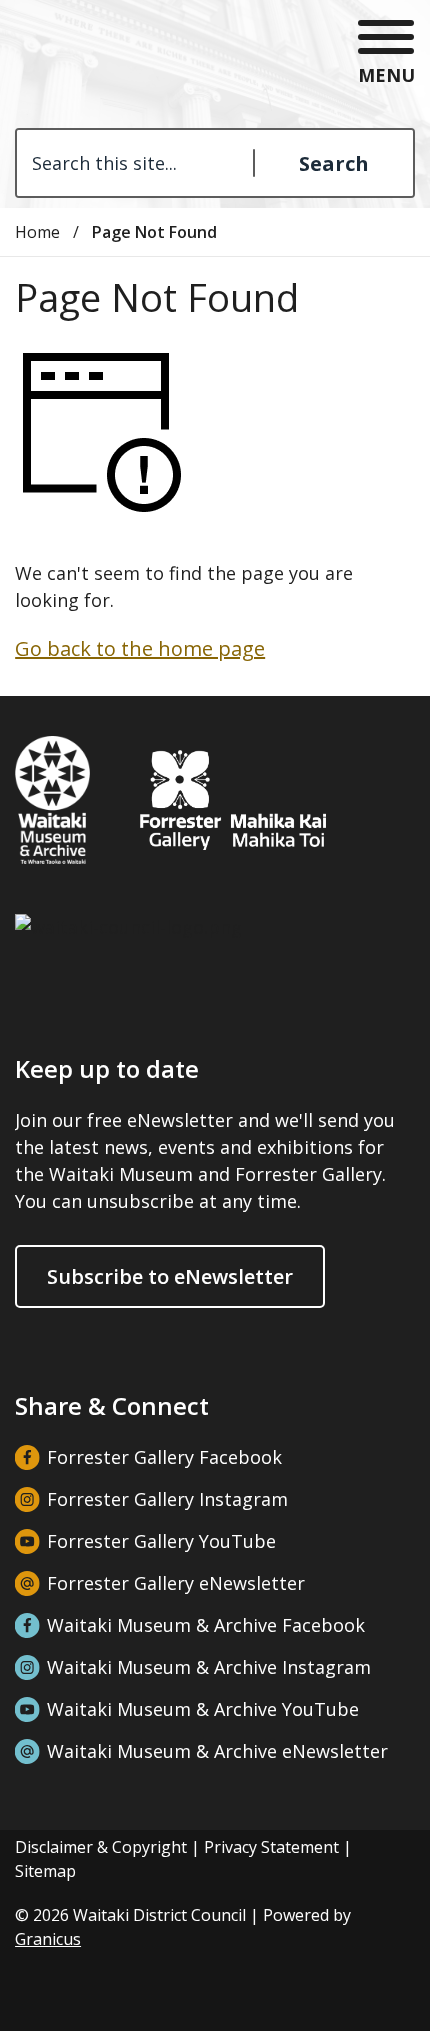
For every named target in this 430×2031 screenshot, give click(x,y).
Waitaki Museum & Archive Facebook (206, 1625)
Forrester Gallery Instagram (167, 1499)
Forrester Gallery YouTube (161, 1541)
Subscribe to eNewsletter (170, 1276)
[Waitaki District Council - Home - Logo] (90, 54)
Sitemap (45, 1871)
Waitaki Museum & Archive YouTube (203, 1709)
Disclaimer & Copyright (101, 1847)
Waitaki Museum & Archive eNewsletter (217, 1751)
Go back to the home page (140, 648)
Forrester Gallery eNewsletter (176, 1583)
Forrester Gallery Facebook (164, 1457)
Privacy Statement (271, 1847)
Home (37, 232)
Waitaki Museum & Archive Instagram (209, 1667)
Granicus (48, 1939)
